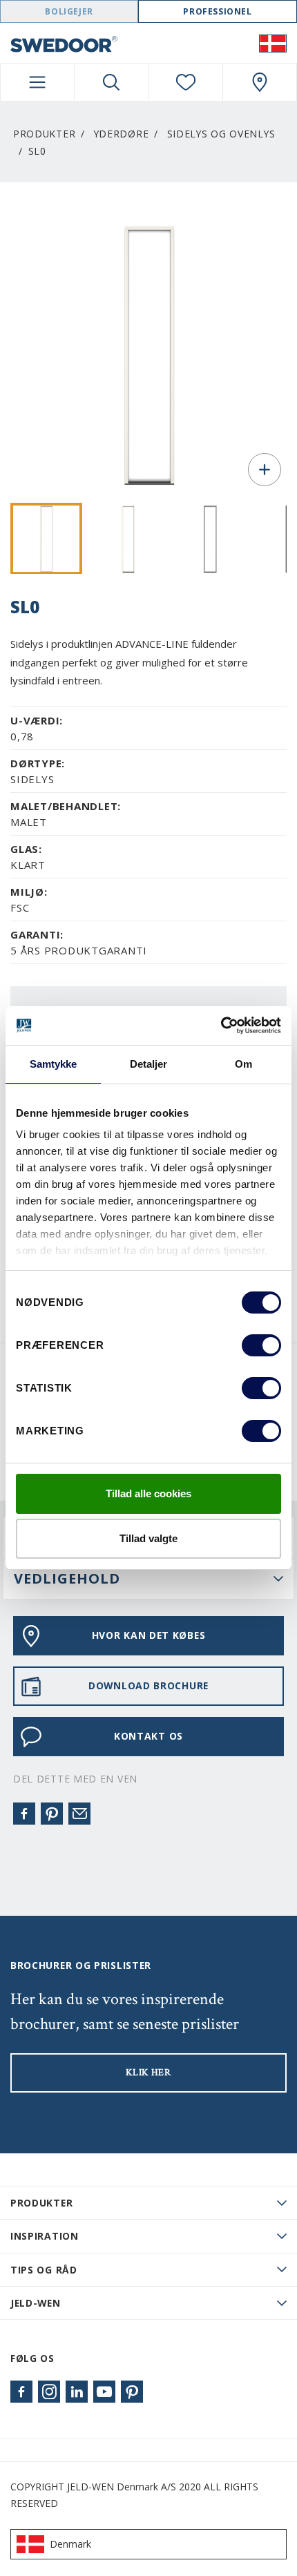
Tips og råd (44, 2270)
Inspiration (45, 2236)
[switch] (261, 1345)
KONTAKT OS (148, 1736)
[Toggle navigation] (37, 82)
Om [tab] (243, 1064)
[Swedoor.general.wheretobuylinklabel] (260, 82)
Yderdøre (122, 134)
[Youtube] (104, 2392)
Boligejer (69, 11)
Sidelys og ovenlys (221, 134)
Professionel (217, 11)
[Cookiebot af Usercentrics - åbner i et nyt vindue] (221, 1026)
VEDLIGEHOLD (67, 1578)
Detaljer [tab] (149, 1064)
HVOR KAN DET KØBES (149, 1635)
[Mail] (79, 1814)
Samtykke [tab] (54, 1064)
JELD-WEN (36, 2303)
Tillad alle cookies (148, 1493)
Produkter (44, 134)
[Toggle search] (111, 82)
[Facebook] (24, 1814)
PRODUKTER (41, 2203)
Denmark (70, 2544)
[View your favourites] (186, 82)
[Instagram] (49, 2392)
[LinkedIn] (77, 2392)
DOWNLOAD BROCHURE (148, 1685)
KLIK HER (148, 2073)
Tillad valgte (148, 1538)
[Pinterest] (52, 1814)
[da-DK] (273, 43)
